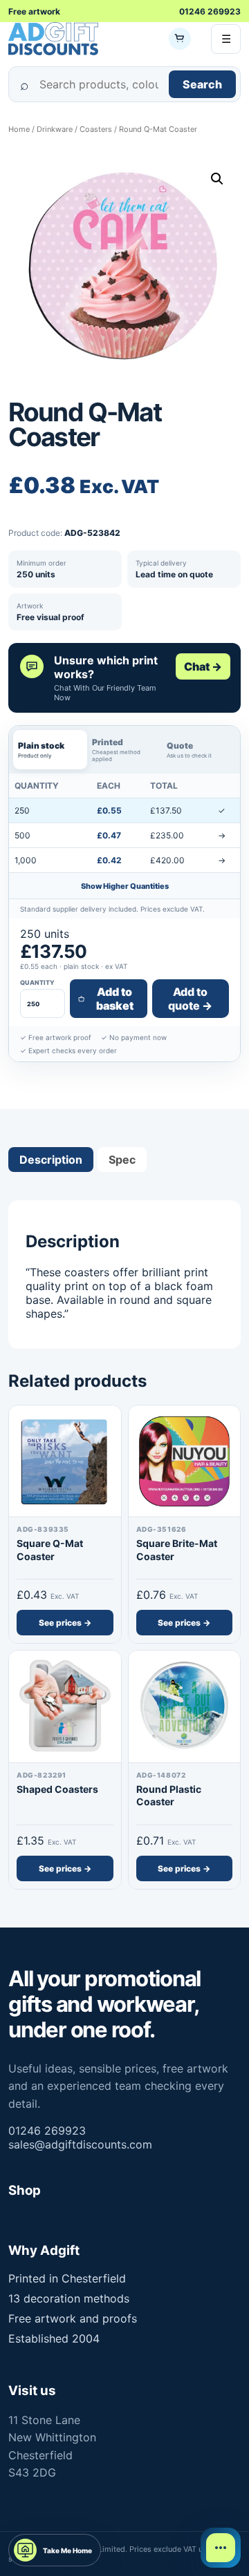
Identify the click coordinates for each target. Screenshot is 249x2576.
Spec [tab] (122, 1160)
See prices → (65, 1623)
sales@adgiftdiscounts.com (80, 2144)
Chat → (203, 666)
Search (202, 84)
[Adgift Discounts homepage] (53, 39)
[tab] (50, 750)
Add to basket (115, 999)
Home (19, 129)
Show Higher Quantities (125, 886)
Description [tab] (51, 1160)
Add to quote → (190, 999)
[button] (217, 179)
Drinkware (55, 129)
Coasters (96, 129)
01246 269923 (210, 11)
